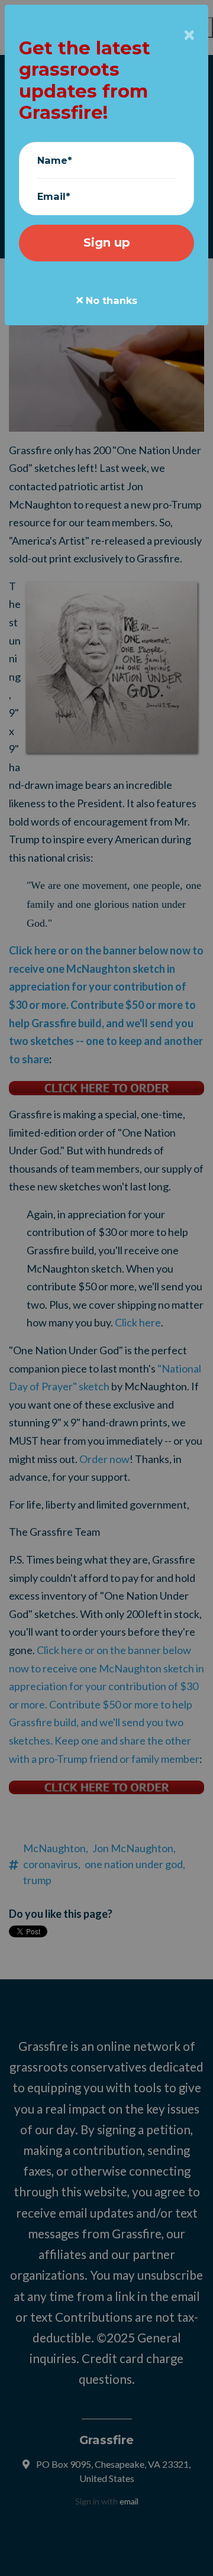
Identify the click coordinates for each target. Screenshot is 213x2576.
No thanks (110, 300)
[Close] (189, 35)
